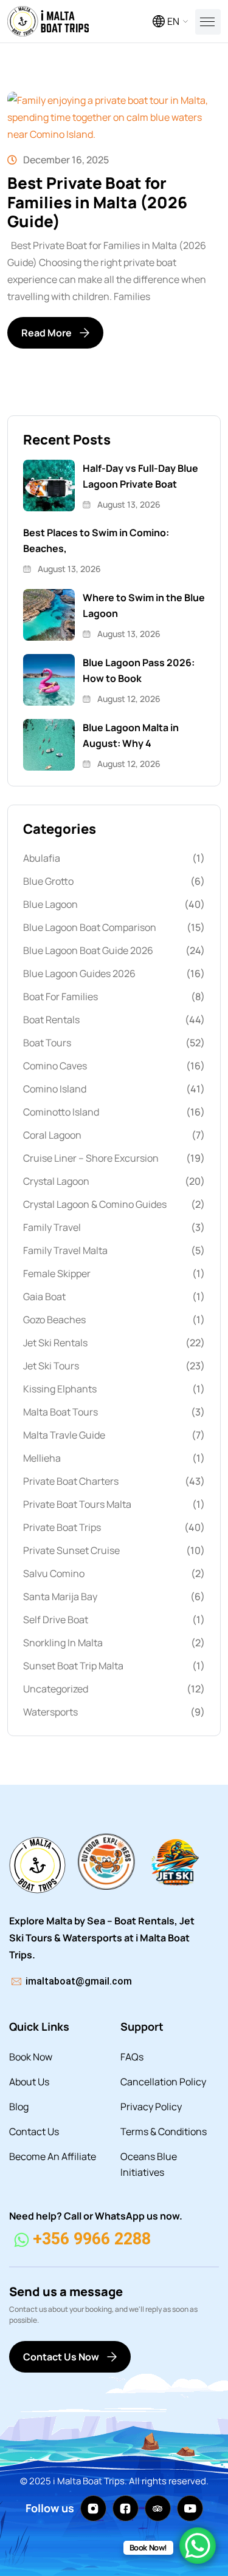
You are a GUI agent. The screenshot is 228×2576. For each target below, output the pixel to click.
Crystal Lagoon (56, 1181)
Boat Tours (47, 1043)
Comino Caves (55, 1066)
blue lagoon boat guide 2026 (88, 950)
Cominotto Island (61, 1112)
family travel (52, 1227)
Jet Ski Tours (51, 1366)
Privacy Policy (151, 2107)
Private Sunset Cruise (71, 1550)
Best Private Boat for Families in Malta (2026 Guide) (97, 202)
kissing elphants (60, 1389)
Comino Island (55, 1089)
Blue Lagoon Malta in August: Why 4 (131, 735)
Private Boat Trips (62, 1527)
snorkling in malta (63, 1643)
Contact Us (34, 2131)
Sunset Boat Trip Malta (73, 1666)
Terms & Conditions (164, 2131)
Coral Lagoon (52, 1135)
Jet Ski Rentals (55, 1343)
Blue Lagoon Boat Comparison (90, 927)
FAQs (132, 2057)
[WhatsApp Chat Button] (198, 2546)
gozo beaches (54, 1320)
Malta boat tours (60, 1412)
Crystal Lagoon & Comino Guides (95, 1204)
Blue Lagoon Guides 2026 (79, 973)
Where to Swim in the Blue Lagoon (144, 605)
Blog (19, 2107)
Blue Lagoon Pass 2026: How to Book (139, 670)
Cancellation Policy (163, 2082)
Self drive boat (56, 1620)
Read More (47, 333)
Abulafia (42, 858)
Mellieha (42, 1458)
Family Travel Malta (65, 1250)
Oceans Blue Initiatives (149, 2164)
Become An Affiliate (53, 2156)
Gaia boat (44, 1297)
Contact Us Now (61, 2357)
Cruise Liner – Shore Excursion (91, 1158)
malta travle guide (64, 1435)
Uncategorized (56, 1689)
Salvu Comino (54, 1573)
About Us (29, 2082)
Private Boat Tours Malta (77, 1504)
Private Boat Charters (71, 1481)
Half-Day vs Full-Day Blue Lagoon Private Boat (140, 476)
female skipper (57, 1273)
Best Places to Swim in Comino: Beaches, (96, 540)
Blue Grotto (48, 881)
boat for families (60, 997)
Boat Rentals (51, 1020)
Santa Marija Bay (60, 1596)
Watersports (50, 1712)
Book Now (31, 2057)
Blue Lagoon (50, 904)
